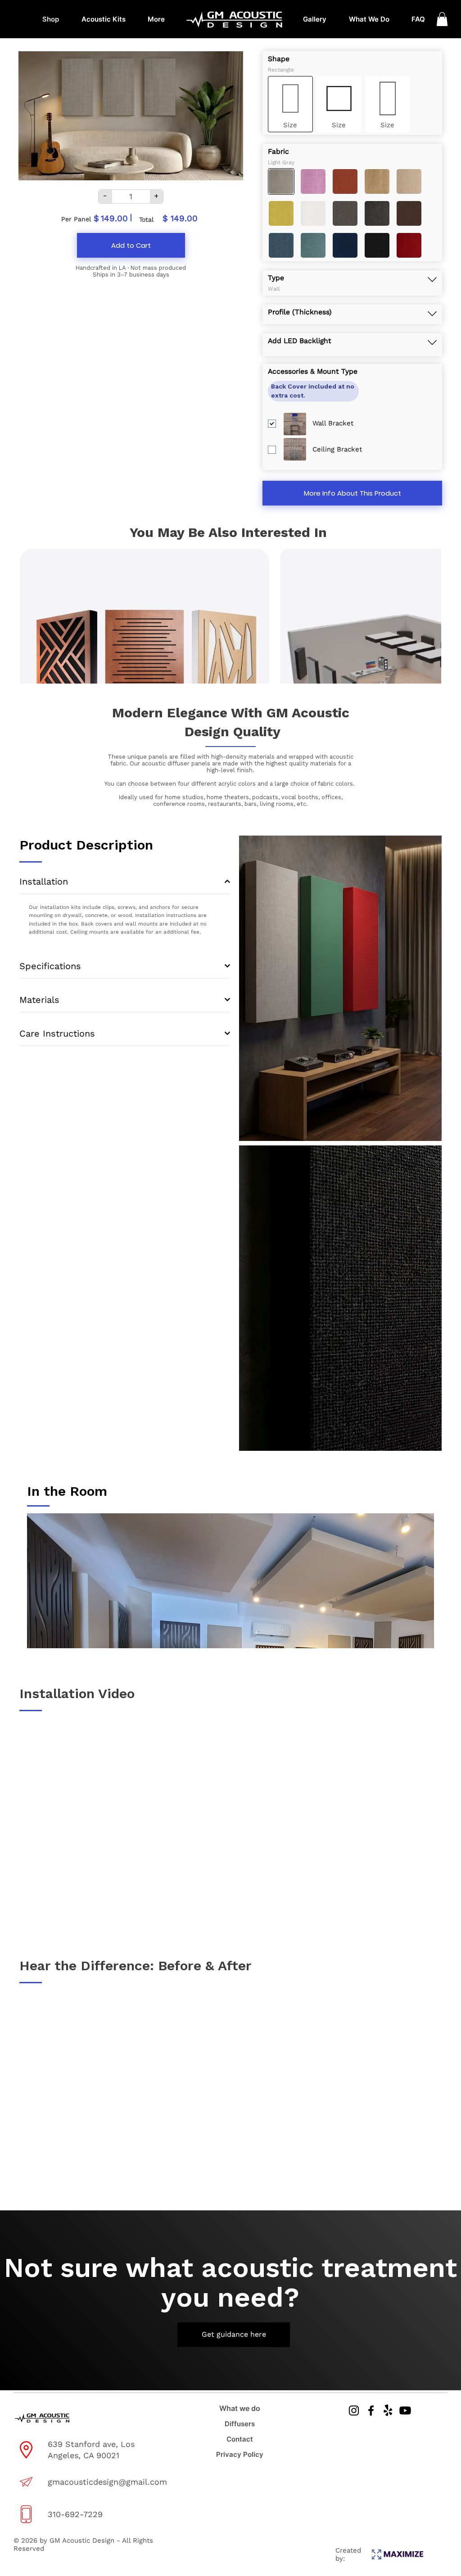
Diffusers (240, 2424)
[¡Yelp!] (388, 2411)
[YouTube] (405, 2411)
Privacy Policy (240, 2454)
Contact (240, 2439)
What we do (240, 2408)
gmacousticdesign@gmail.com (107, 2482)
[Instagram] (354, 2411)
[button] (442, 19)
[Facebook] (371, 2411)
